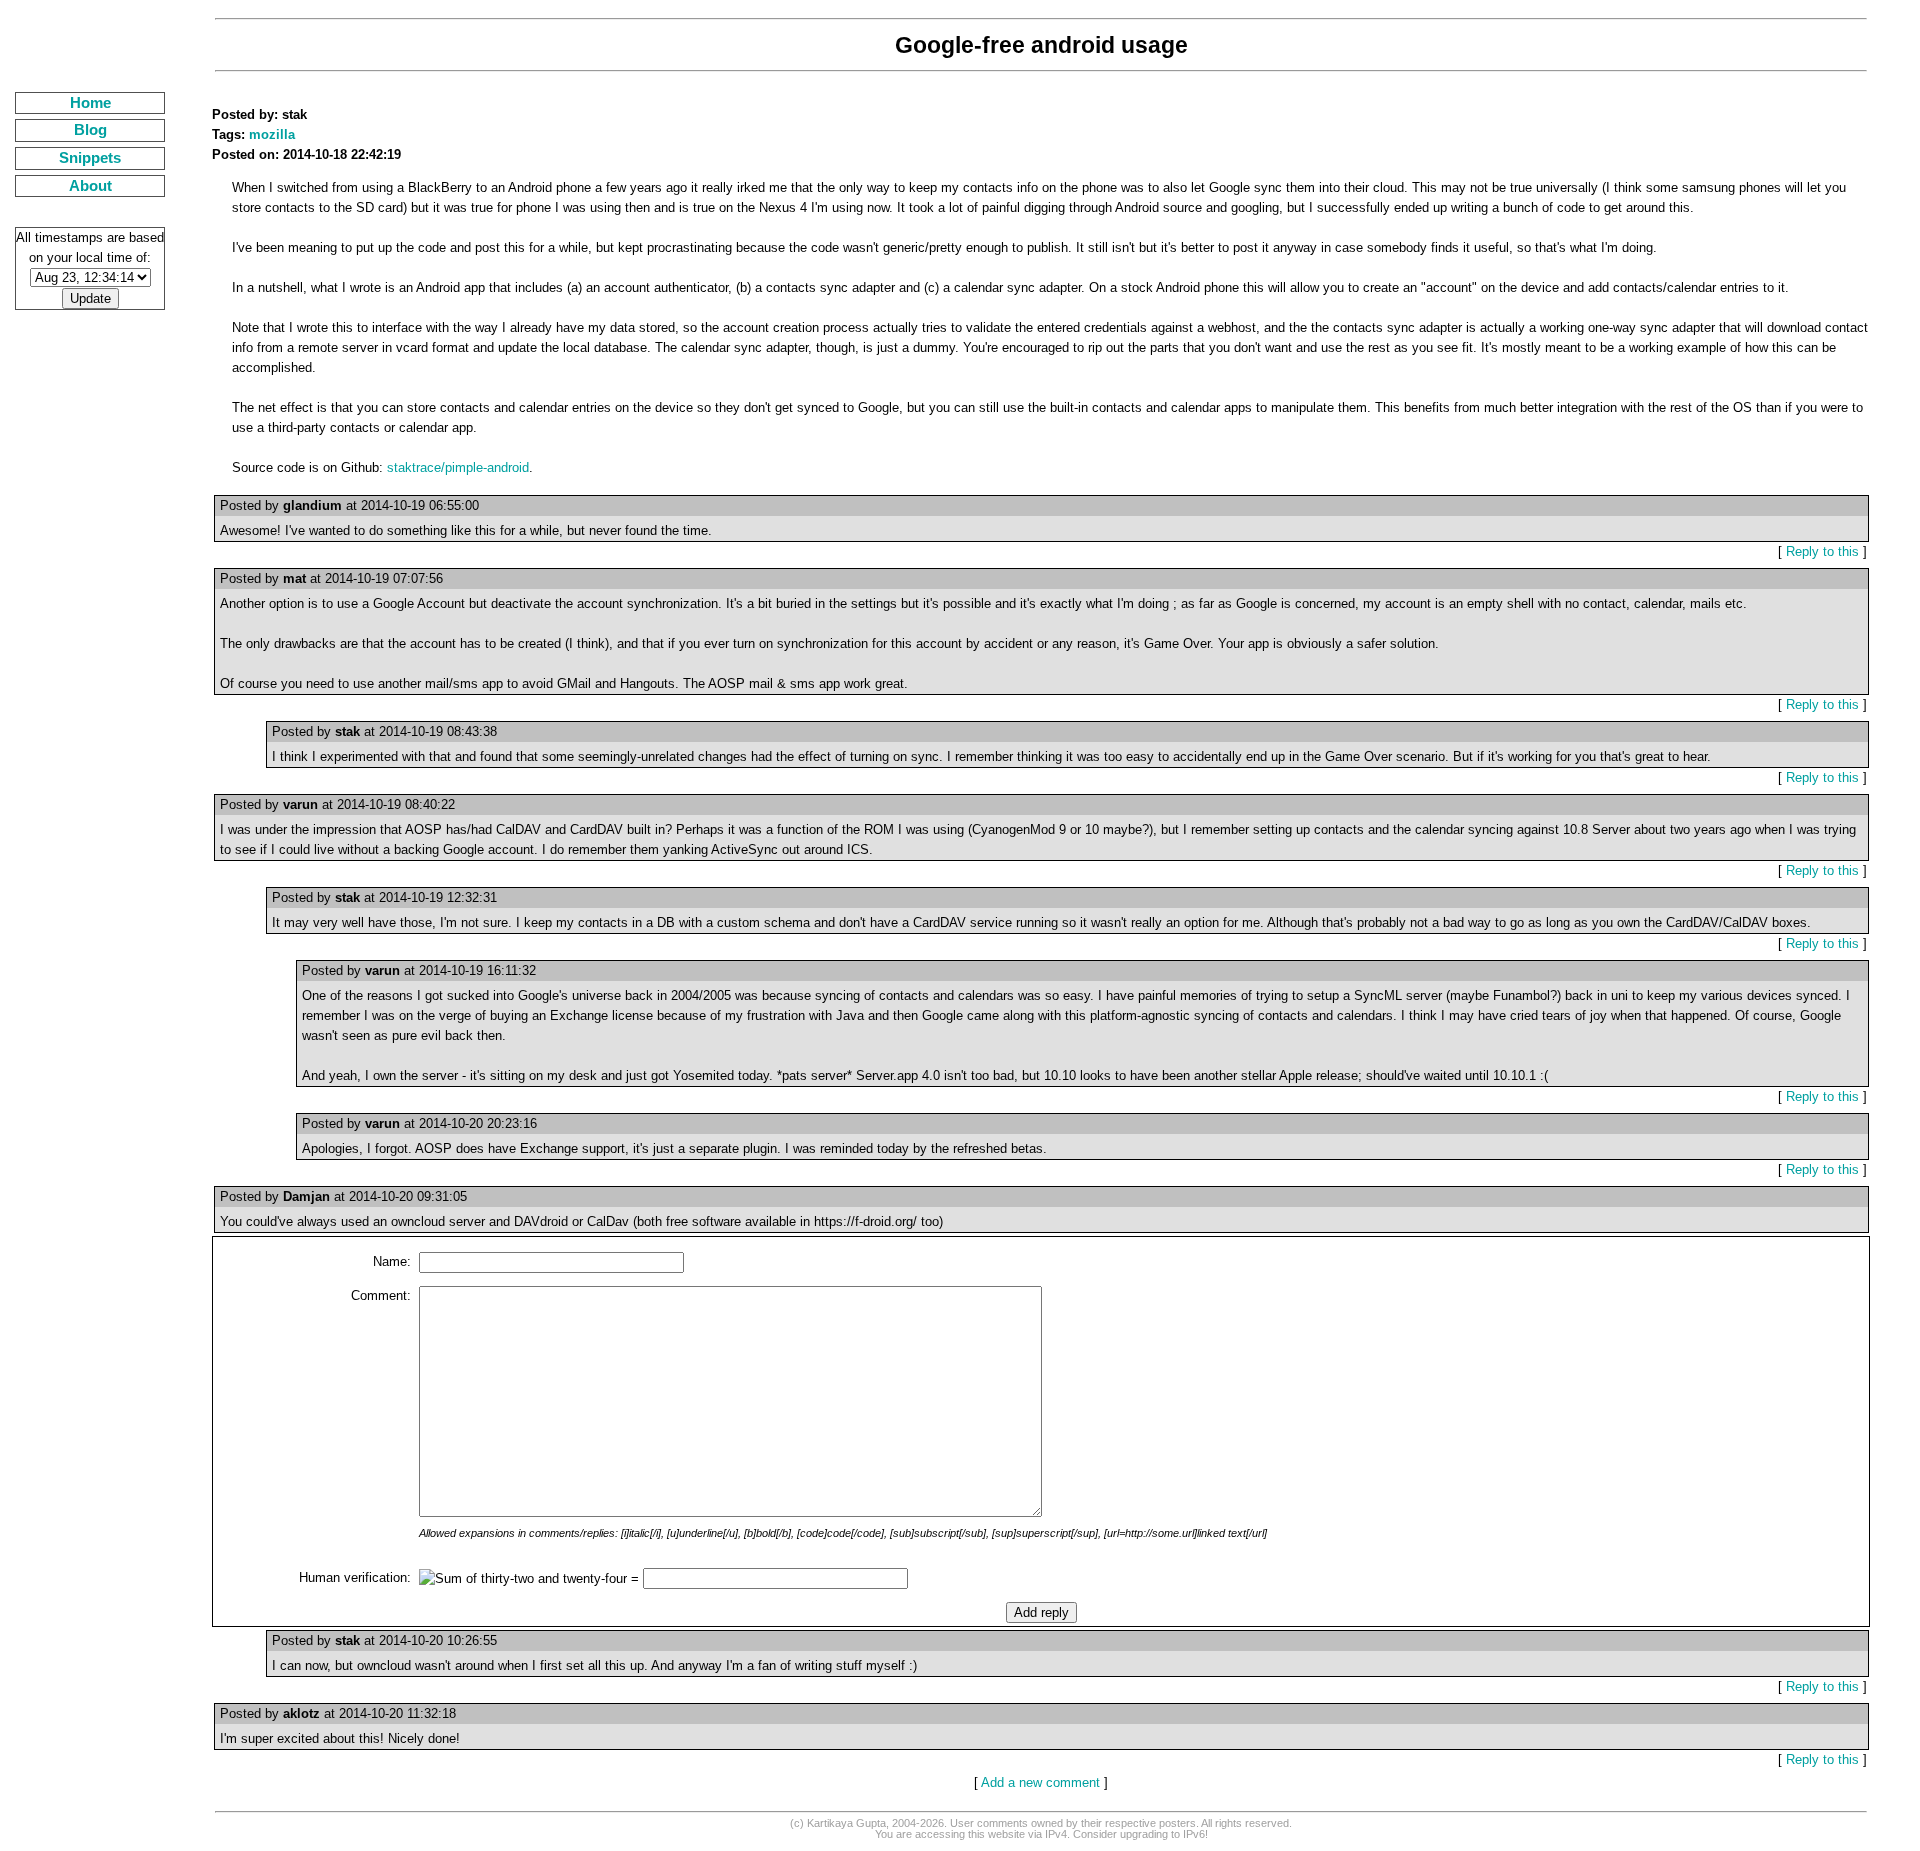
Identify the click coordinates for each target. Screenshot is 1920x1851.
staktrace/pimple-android (458, 467)
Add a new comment (1040, 1782)
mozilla (272, 134)
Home (90, 103)
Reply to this (1822, 551)
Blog (90, 130)
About (90, 186)
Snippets (90, 158)
